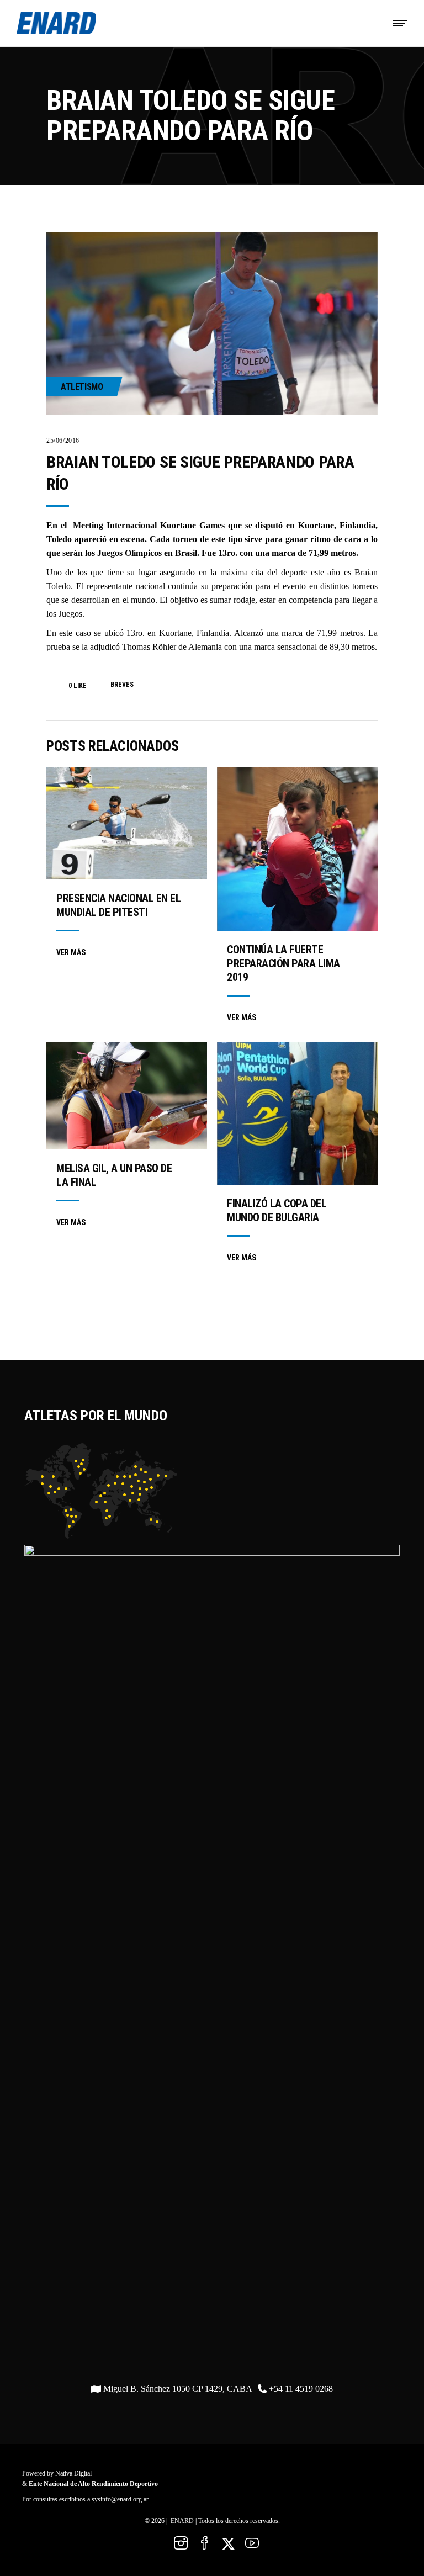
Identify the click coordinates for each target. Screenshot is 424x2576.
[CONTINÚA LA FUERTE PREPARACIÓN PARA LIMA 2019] (297, 849)
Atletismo (82, 387)
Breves (122, 685)
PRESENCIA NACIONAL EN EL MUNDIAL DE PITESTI (118, 905)
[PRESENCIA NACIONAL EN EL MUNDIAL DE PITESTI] (127, 823)
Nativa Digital (73, 2473)
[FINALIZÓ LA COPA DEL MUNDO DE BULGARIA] (297, 1114)
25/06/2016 (63, 441)
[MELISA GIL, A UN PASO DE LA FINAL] (127, 1096)
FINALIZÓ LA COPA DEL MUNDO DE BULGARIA (277, 1210)
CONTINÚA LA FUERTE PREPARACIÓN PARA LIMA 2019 (283, 963)
